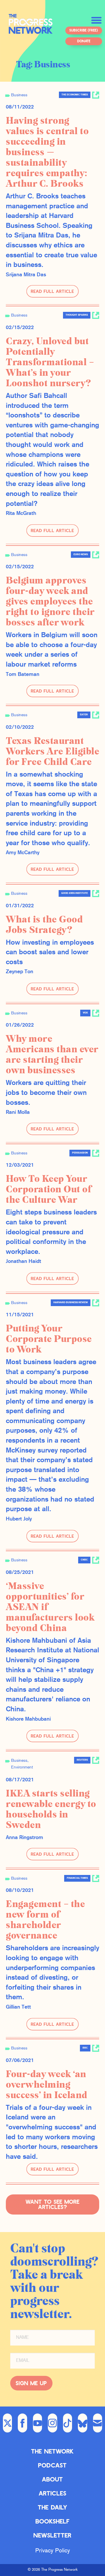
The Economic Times (75, 95)
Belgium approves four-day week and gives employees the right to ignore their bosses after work (50, 602)
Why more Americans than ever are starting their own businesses (52, 1055)
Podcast (52, 2465)
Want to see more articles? (53, 2204)
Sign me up (31, 2383)
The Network (52, 2451)
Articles (53, 2493)
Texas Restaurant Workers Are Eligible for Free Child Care (52, 752)
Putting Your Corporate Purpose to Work (49, 1339)
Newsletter (52, 2535)
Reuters (82, 1760)
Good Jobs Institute (75, 893)
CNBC (84, 1560)
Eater (84, 715)
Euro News (81, 555)
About (52, 2479)
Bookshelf (53, 2521)
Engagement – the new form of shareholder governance (45, 1920)
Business (19, 95)
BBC (85, 2048)
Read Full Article (52, 291)
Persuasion (80, 1153)
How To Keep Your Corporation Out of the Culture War (49, 1189)
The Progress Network (31, 27)
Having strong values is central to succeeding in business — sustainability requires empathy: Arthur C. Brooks (47, 152)
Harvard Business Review (71, 1303)
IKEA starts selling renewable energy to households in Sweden (51, 1809)
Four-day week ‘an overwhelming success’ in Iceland (47, 2085)
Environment (22, 1767)
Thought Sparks (77, 315)
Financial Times (77, 1878)
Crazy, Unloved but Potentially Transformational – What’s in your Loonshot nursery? (50, 362)
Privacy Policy (53, 2551)
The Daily (53, 2507)
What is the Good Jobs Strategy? (44, 925)
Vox (85, 1013)
